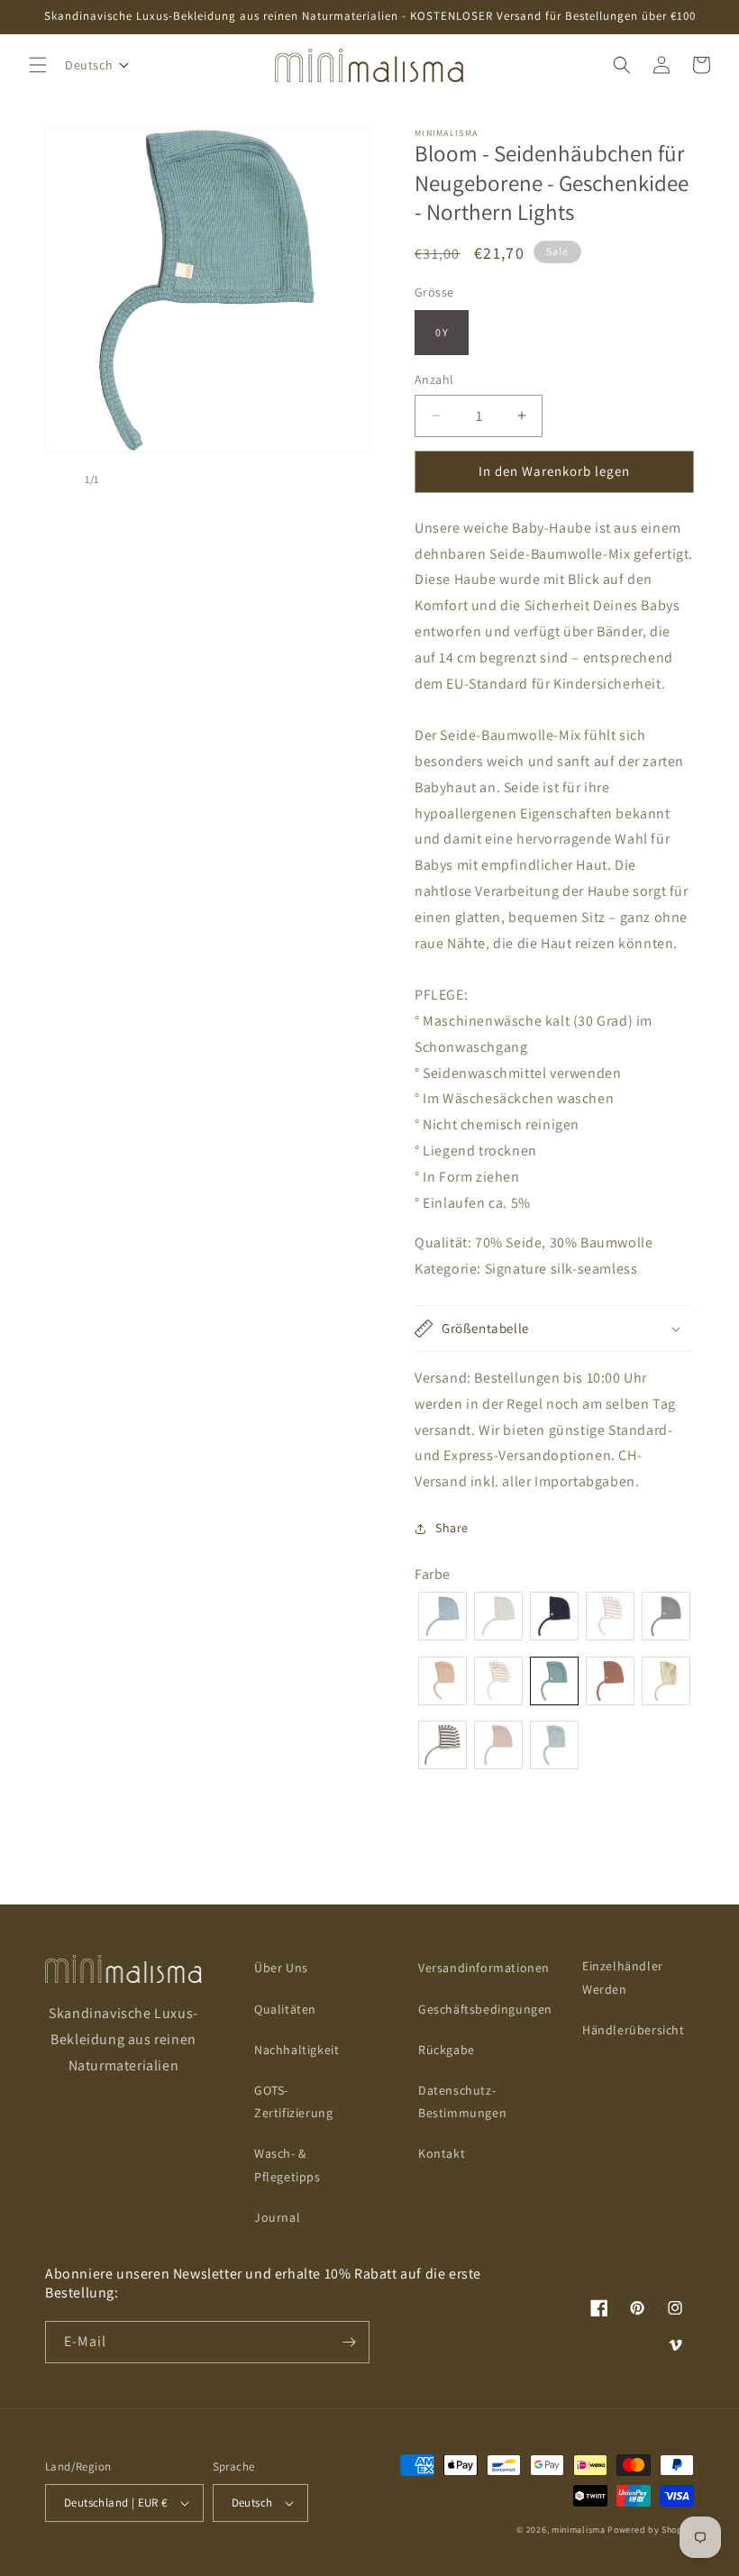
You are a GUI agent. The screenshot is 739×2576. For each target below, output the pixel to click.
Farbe (433, 1574)
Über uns (281, 1968)
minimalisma (579, 2530)
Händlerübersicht (634, 2030)
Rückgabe (447, 2050)
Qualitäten (285, 2009)
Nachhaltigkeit (297, 2050)
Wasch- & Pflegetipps (287, 2165)
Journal (277, 2217)
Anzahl (434, 379)
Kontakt (442, 2153)
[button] (38, 65)
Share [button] (452, 1528)
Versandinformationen (484, 1968)
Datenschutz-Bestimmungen (462, 2101)
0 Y (442, 332)
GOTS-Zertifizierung (293, 2101)
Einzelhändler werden (623, 1977)
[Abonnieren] (349, 2342)
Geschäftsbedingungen (485, 2009)
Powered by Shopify (651, 2530)
